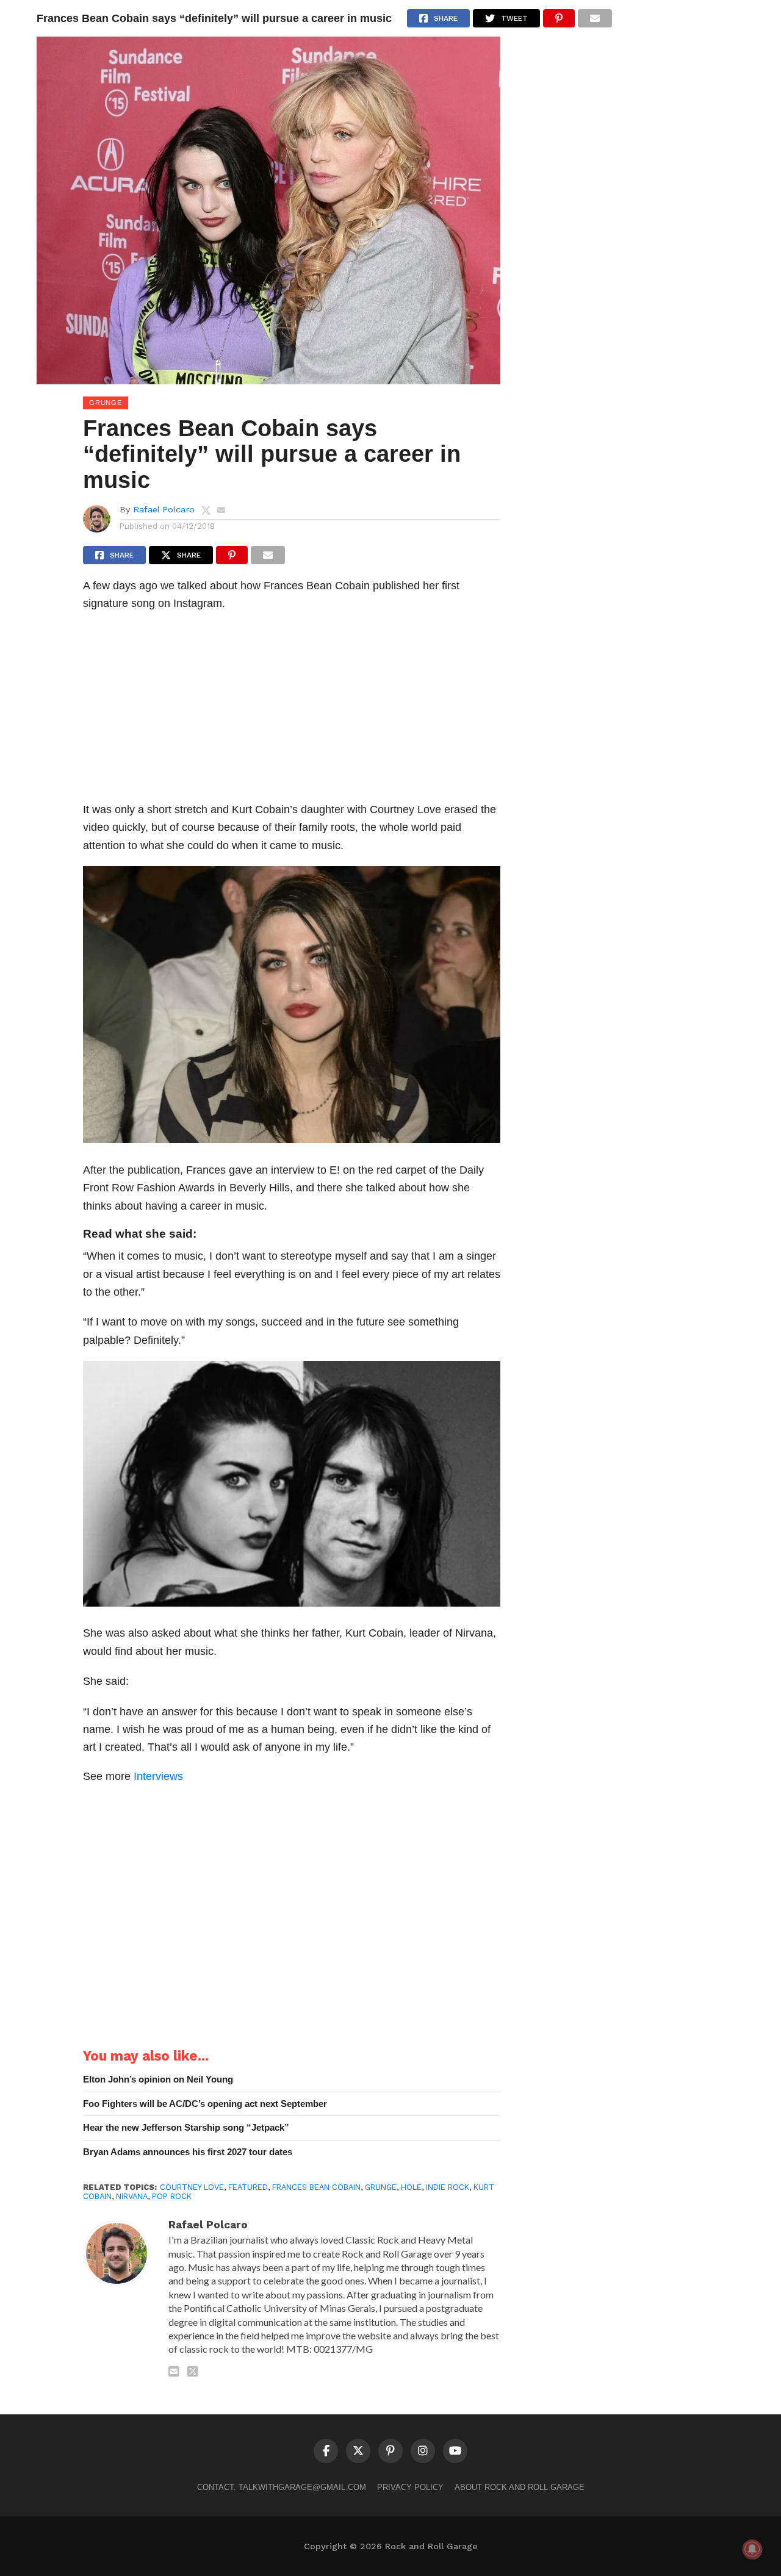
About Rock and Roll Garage (520, 2487)
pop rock (172, 2196)
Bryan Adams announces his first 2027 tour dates (188, 2152)
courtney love (192, 2187)
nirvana (132, 2196)
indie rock (448, 2187)
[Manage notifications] (752, 2549)
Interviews (158, 1776)
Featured (248, 2187)
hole (411, 2187)
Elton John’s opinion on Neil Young (158, 2079)
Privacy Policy (410, 2487)
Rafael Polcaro (164, 509)
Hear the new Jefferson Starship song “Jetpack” (186, 2127)
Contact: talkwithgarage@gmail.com (282, 2487)
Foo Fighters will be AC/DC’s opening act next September (205, 2104)
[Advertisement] (292, 710)
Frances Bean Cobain (316, 2187)
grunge (381, 2187)
